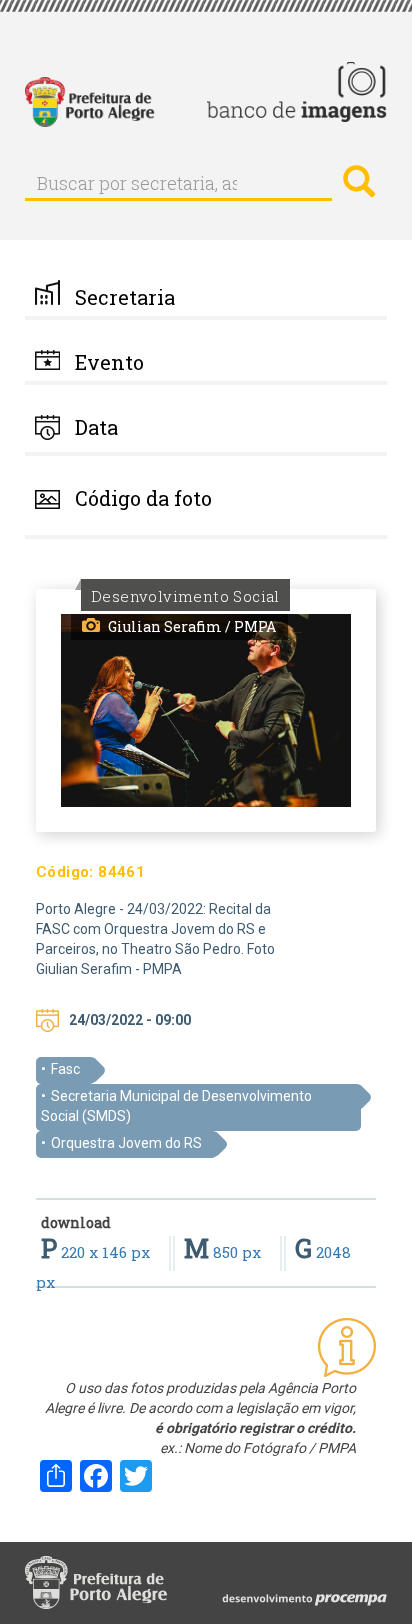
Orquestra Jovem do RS (126, 1143)
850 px (224, 1252)
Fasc (65, 1069)
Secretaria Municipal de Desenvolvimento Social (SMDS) (176, 1106)
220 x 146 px (97, 1252)
